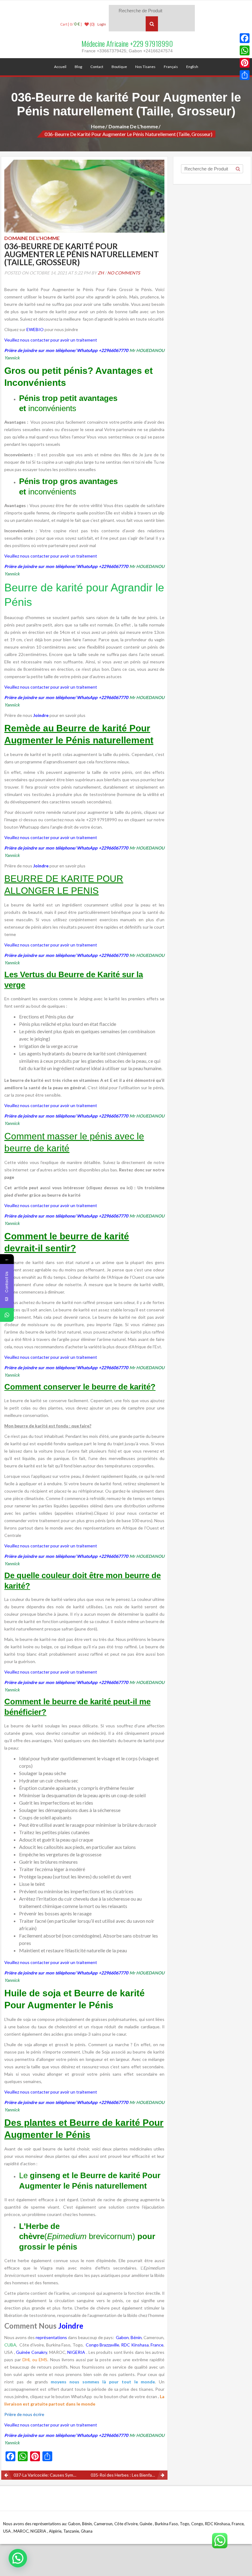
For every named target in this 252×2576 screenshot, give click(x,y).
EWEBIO (35, 329)
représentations (51, 2337)
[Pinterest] (245, 63)
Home (98, 126)
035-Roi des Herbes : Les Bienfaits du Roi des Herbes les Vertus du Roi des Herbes (129, 2475)
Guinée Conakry (31, 2352)
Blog (78, 67)
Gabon (122, 2337)
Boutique (119, 67)
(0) (92, 24)
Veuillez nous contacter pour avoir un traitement (51, 340)
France (157, 2345)
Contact (97, 67)
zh (101, 273)
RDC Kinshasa (135, 2345)
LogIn (102, 24)
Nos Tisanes (145, 67)
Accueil (60, 67)
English (192, 67)
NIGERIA (76, 2352)
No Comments (124, 273)
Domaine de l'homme (133, 126)
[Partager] (245, 75)
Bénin (136, 2337)
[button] (18, 2558)
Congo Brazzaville (102, 2345)
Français (171, 67)
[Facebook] (245, 38)
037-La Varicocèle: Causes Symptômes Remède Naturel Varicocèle (49, 2475)
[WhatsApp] (245, 50)
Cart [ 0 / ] (71, 24)
